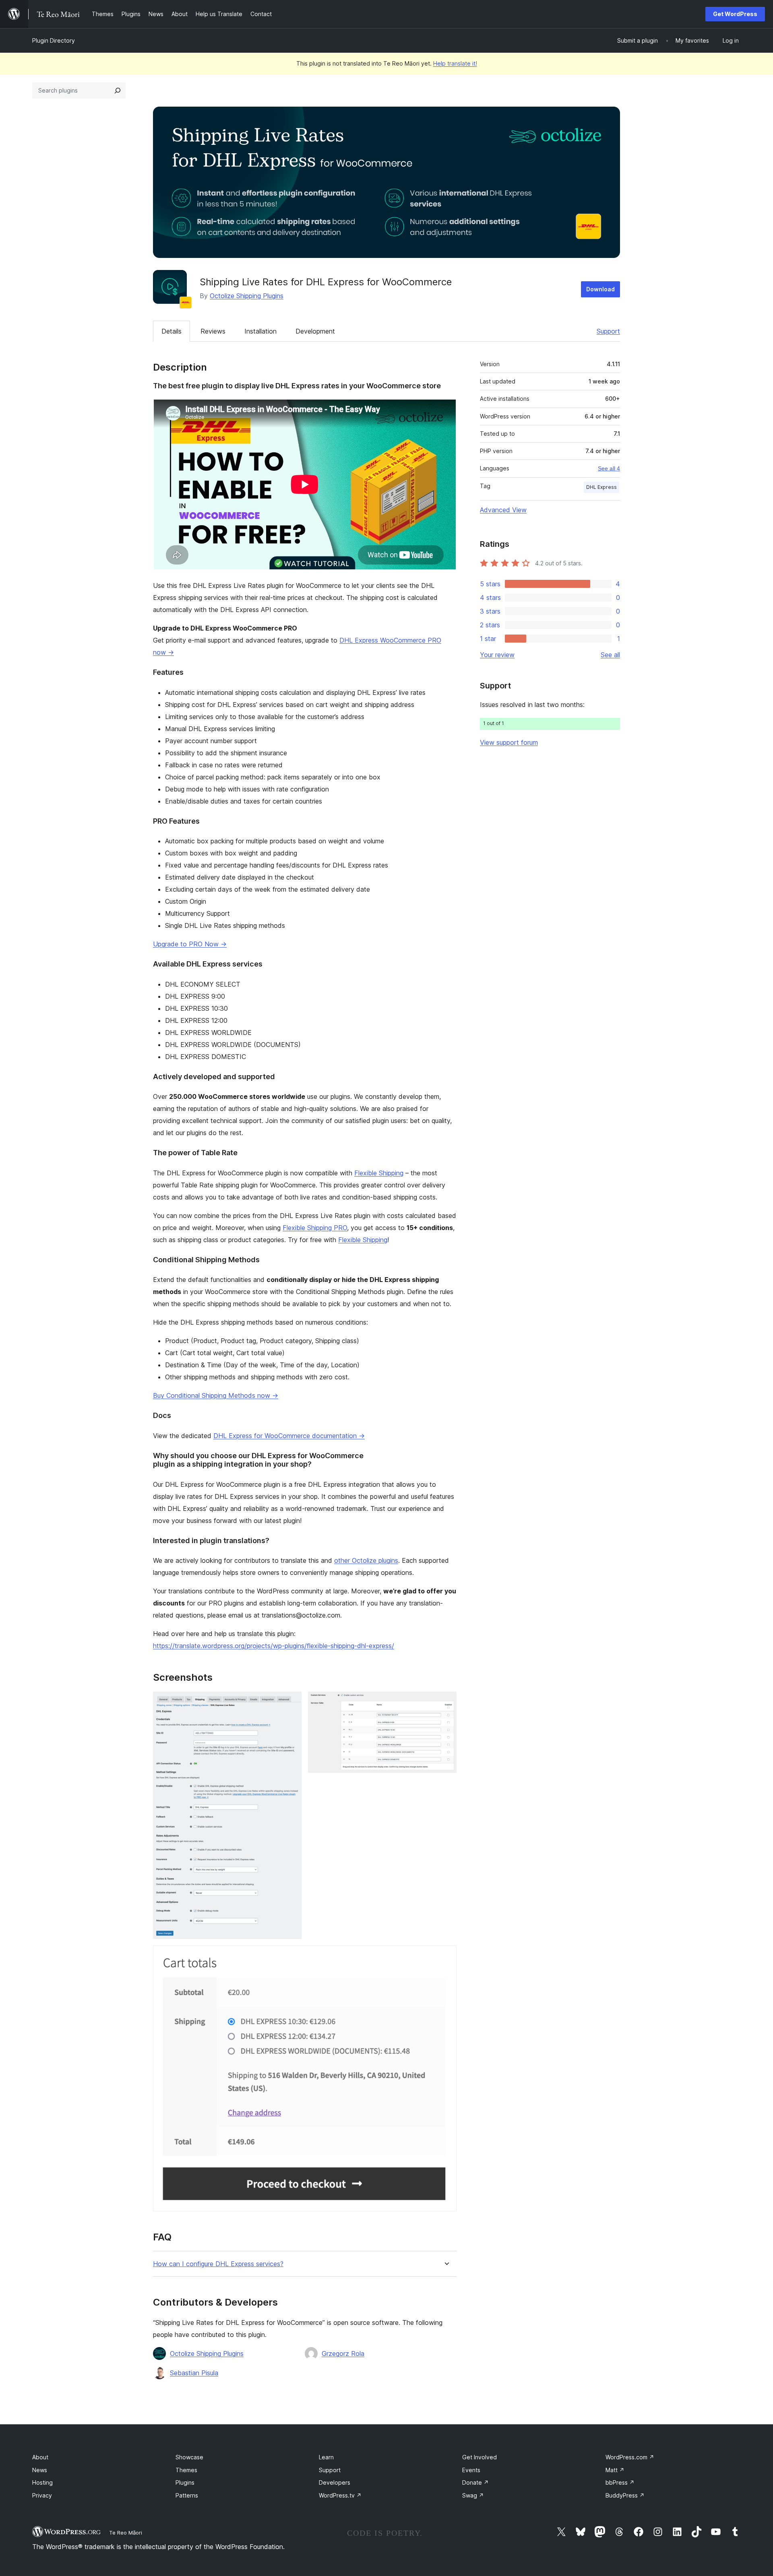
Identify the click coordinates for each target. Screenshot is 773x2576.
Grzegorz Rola (343, 2353)
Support (608, 331)
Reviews (213, 331)
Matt (615, 2470)
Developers (335, 2482)
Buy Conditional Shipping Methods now (216, 1395)
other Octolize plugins (366, 1560)
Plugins (185, 2482)
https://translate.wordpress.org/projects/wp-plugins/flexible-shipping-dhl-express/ (274, 1646)
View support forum (509, 742)
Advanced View (503, 510)
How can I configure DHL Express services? (218, 2264)
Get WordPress (735, 14)
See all (610, 655)
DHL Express (601, 487)
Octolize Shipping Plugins (247, 296)
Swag (473, 2495)
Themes (186, 2470)
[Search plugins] (118, 91)
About (40, 2457)
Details (172, 331)
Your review (497, 655)
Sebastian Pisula (194, 2373)
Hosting (42, 2482)
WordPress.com (630, 2457)
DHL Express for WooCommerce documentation (289, 1436)
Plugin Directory (54, 40)
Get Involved (480, 2457)
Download (600, 289)
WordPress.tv (340, 2495)
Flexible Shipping (379, 1173)
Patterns (187, 2495)
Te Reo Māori (126, 2533)
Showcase (189, 2457)
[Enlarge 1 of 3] (291, 1702)
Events (471, 2470)
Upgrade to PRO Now (190, 944)
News (40, 2470)
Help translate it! (455, 63)
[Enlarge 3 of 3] (446, 1956)
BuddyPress (625, 2495)
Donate (475, 2482)
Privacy (42, 2495)
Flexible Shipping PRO (315, 1228)
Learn (326, 2457)
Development (315, 331)
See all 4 (609, 468)
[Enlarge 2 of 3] (446, 1702)
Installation (260, 331)
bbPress (620, 2482)
